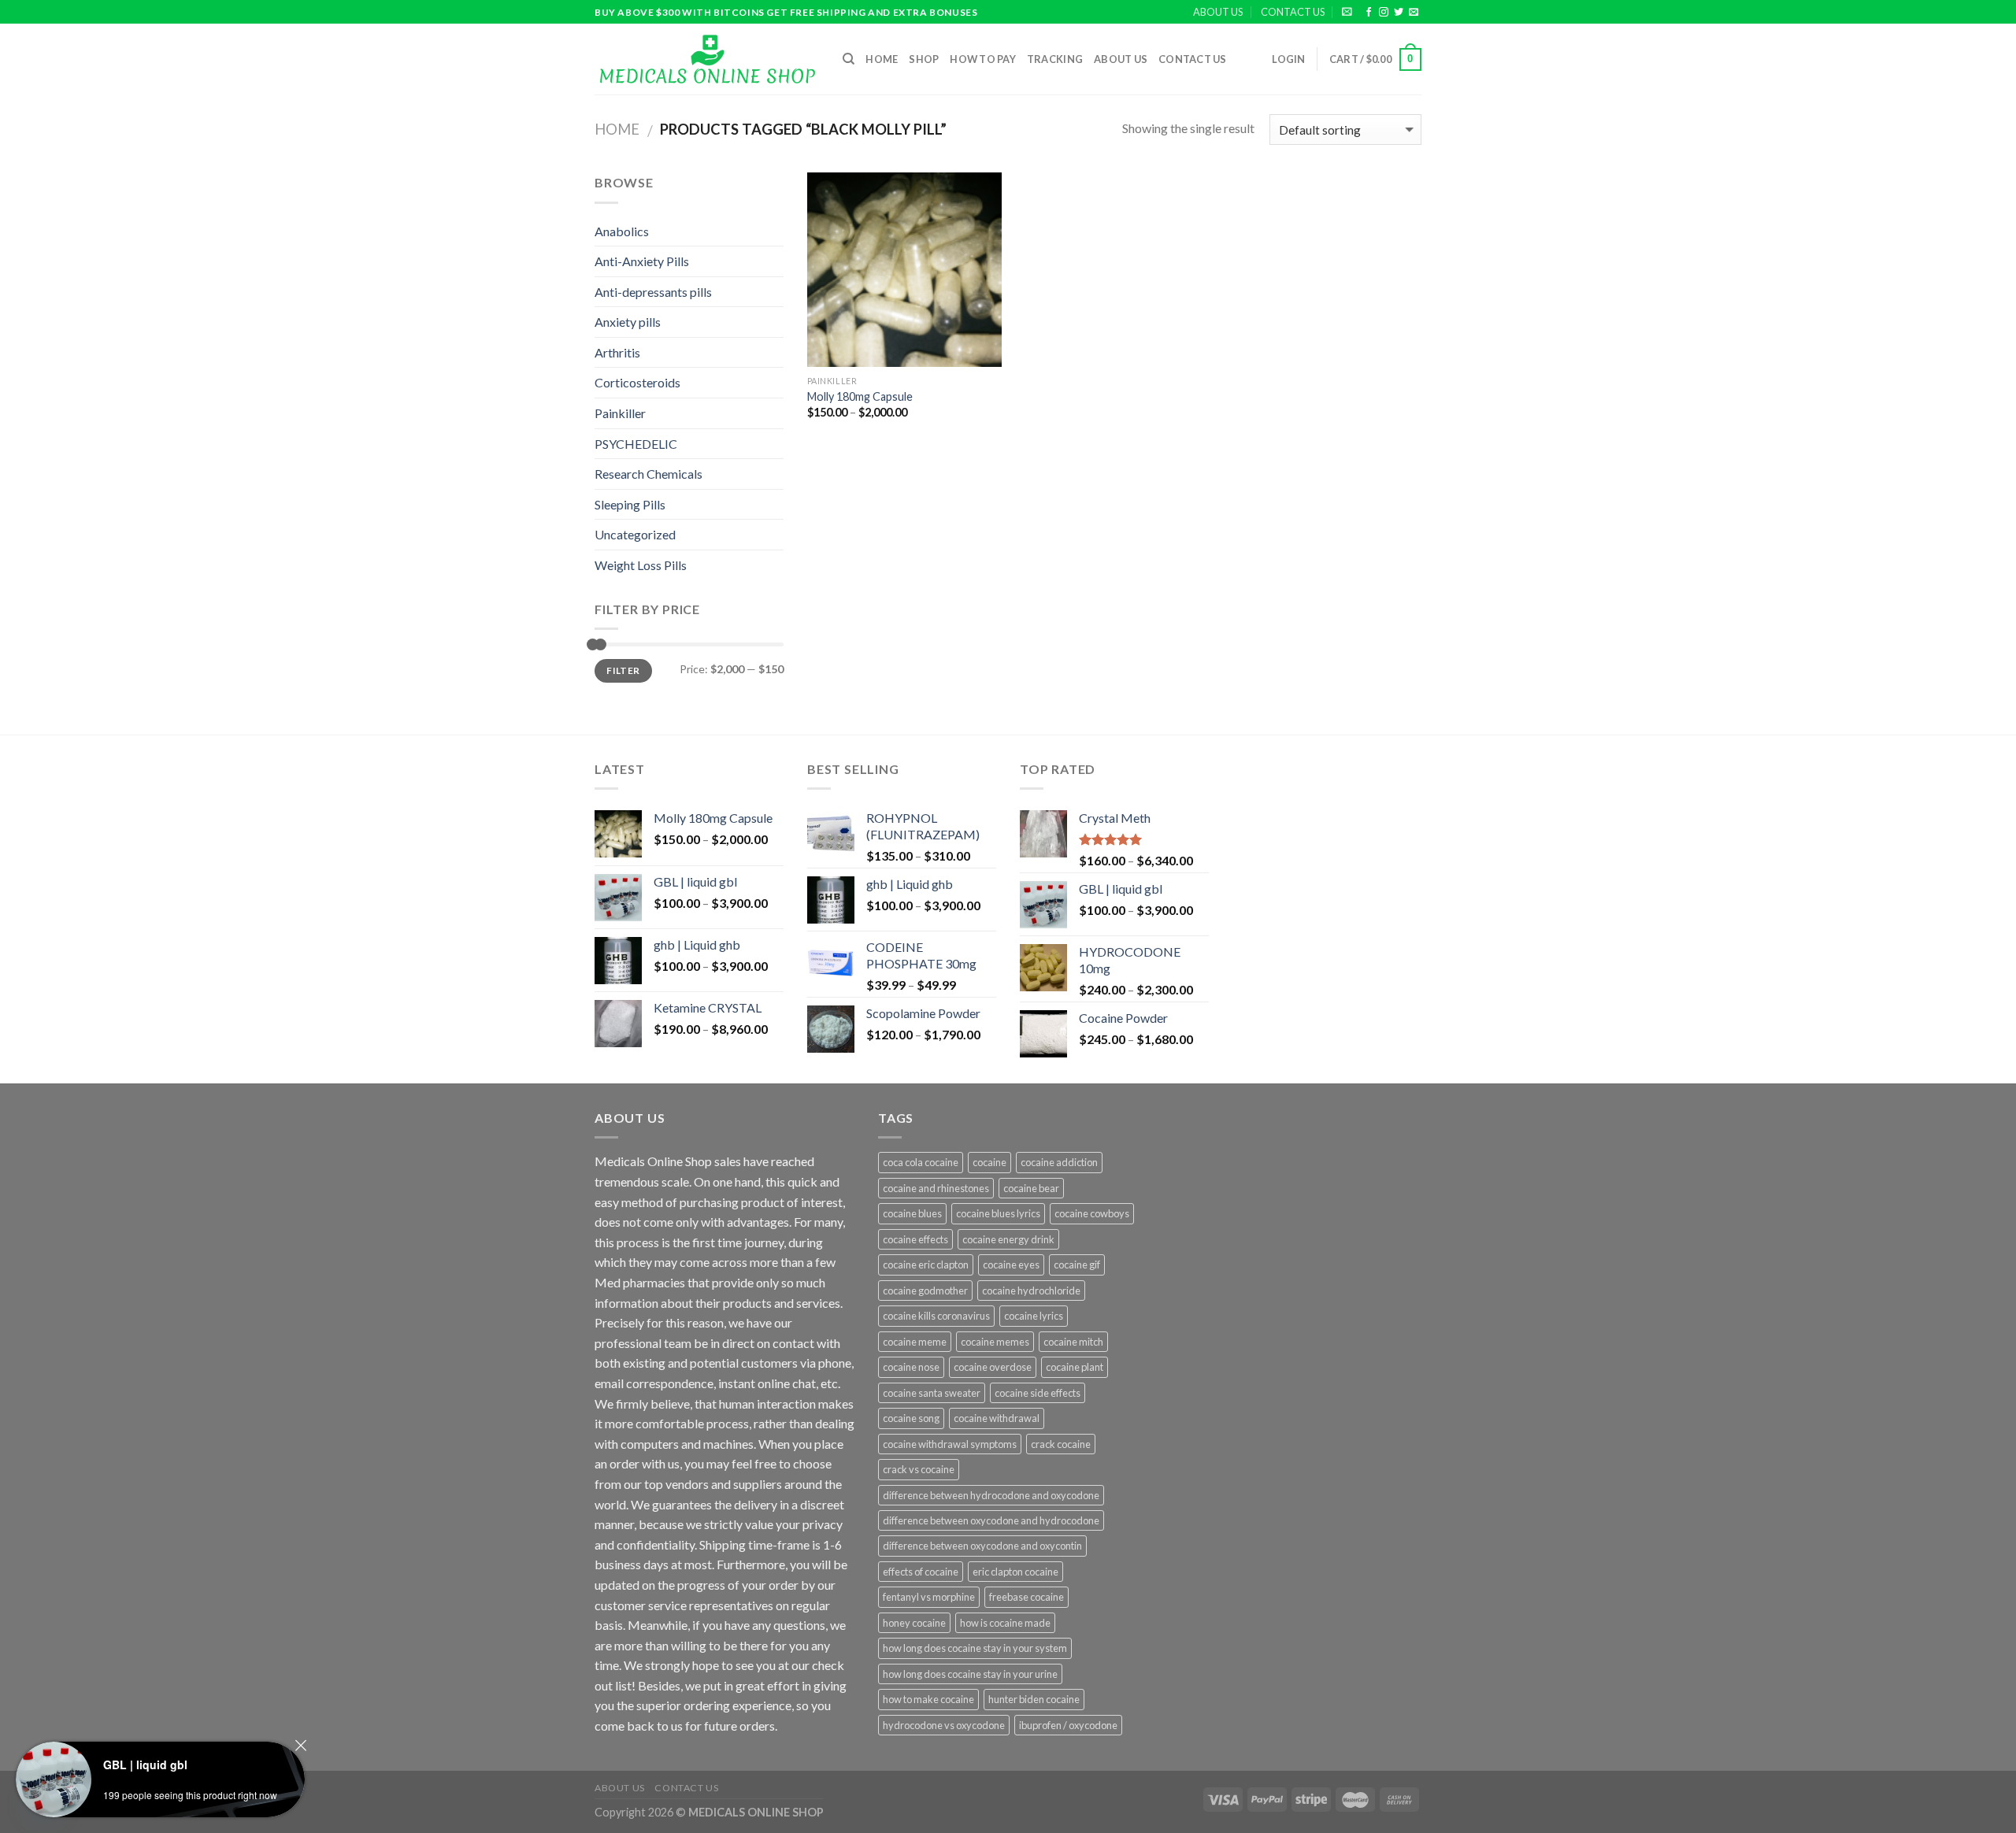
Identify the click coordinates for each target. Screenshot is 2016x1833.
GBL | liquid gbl (145, 1764)
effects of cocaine (921, 1572)
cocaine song (911, 1418)
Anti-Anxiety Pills (642, 261)
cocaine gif (1077, 1265)
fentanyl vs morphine (929, 1597)
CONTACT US (1293, 12)
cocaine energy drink (1008, 1239)
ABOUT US (1218, 12)
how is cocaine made (1005, 1623)
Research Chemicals (649, 474)
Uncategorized (635, 534)
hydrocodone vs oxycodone (944, 1725)
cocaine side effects (1038, 1393)
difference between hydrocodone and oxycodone (991, 1495)
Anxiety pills (628, 322)
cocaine (989, 1162)
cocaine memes (995, 1342)
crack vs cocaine (919, 1469)
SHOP (924, 59)
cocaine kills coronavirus (936, 1316)
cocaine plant (1075, 1367)
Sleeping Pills (630, 504)
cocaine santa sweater (932, 1393)
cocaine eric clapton (926, 1265)
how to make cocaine (928, 1699)
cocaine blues (912, 1213)
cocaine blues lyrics (998, 1213)
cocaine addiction (1059, 1162)
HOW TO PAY (983, 59)
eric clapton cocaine (1015, 1572)
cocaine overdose (993, 1367)
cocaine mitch (1073, 1342)
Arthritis (617, 352)
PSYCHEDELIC (636, 444)
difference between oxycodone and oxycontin (982, 1546)
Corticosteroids (637, 382)
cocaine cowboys (1092, 1213)
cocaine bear (1031, 1188)
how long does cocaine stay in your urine (970, 1674)
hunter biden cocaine (1034, 1699)
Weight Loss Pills (641, 565)
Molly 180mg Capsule (860, 396)
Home (882, 59)
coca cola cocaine (921, 1162)
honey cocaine (914, 1623)
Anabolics (622, 231)
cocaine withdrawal (997, 1418)
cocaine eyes (1011, 1265)
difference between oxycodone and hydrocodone (991, 1520)
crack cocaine (1061, 1444)
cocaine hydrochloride (1031, 1291)
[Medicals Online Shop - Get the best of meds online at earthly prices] (707, 59)
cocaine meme (915, 1342)
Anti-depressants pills (653, 292)
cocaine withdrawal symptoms (950, 1444)
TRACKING (1055, 59)
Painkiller (620, 413)
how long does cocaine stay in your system (975, 1648)
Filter (623, 670)
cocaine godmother (925, 1291)
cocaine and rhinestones (936, 1188)
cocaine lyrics (1034, 1316)
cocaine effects (915, 1239)
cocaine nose (911, 1367)
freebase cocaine (1027, 1597)
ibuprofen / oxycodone (1068, 1725)
